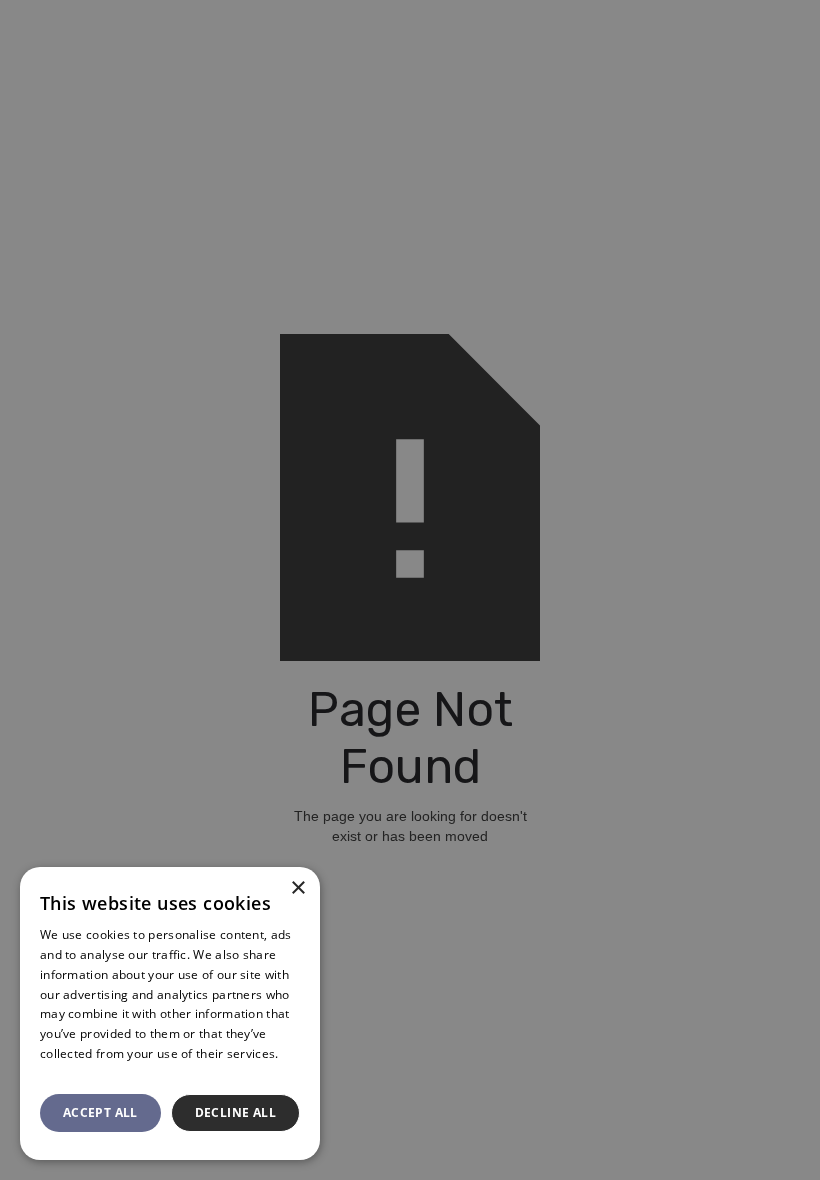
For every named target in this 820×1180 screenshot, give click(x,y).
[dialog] (410, 590)
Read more (72, 1073)
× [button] (297, 888)
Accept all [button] (100, 1112)
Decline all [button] (235, 1112)
